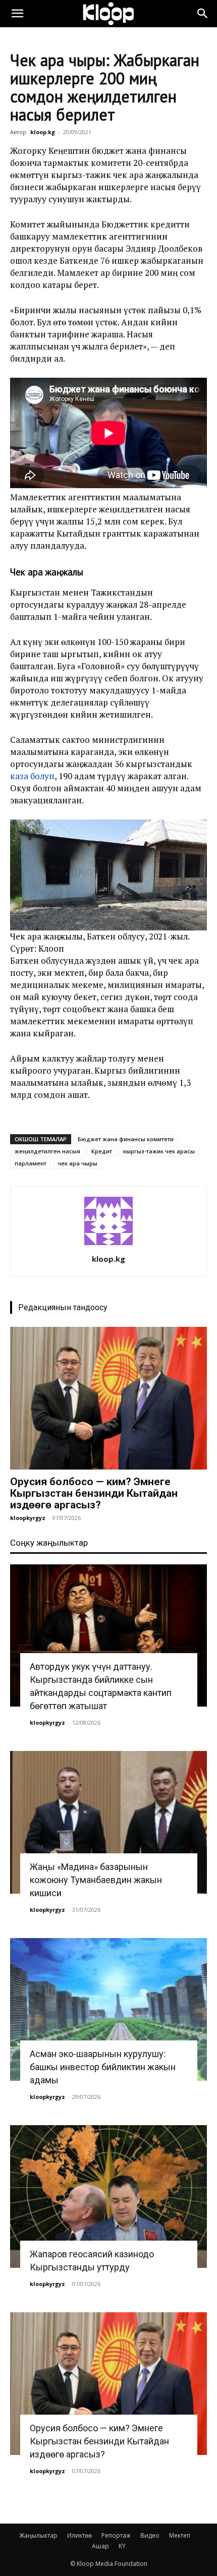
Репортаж (116, 2535)
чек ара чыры (77, 1163)
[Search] (203, 14)
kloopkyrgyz (28, 1518)
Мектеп (180, 2535)
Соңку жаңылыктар (49, 1543)
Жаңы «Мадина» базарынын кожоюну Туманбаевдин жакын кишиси (96, 1880)
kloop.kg (43, 132)
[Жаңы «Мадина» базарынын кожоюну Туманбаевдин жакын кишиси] (108, 1822)
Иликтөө (79, 2535)
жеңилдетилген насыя (47, 1151)
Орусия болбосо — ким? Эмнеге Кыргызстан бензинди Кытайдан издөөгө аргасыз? (94, 1493)
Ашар (100, 2546)
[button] (17, 14)
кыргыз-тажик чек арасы (159, 1151)
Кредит (102, 1151)
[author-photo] (108, 1245)
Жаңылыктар (38, 2535)
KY (122, 2546)
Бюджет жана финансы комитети (126, 1139)
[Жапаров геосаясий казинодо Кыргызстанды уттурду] (108, 2197)
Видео (150, 2535)
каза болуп (32, 776)
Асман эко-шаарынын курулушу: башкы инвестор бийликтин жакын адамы (103, 2067)
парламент (31, 1163)
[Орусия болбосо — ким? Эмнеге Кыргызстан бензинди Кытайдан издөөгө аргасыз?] (108, 1398)
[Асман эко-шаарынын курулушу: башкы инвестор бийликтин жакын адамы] (108, 2009)
